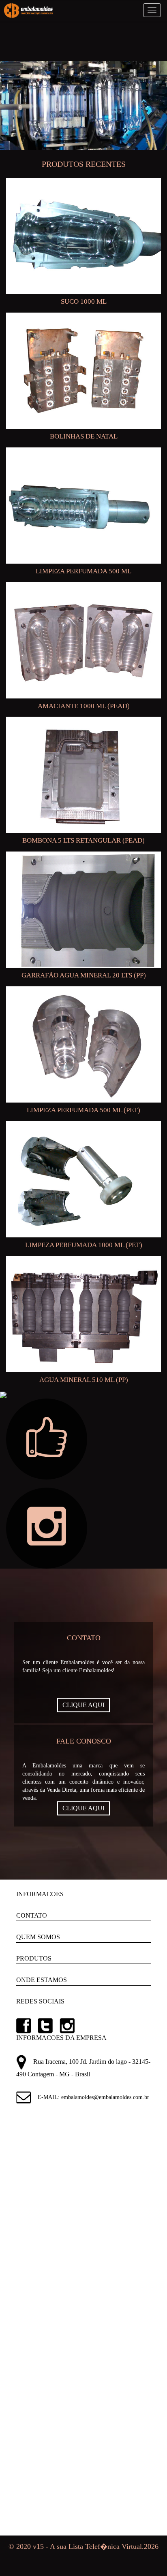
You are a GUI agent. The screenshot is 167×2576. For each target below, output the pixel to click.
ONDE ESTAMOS (42, 1980)
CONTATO (32, 1915)
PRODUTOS (34, 1958)
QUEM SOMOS (38, 1937)
